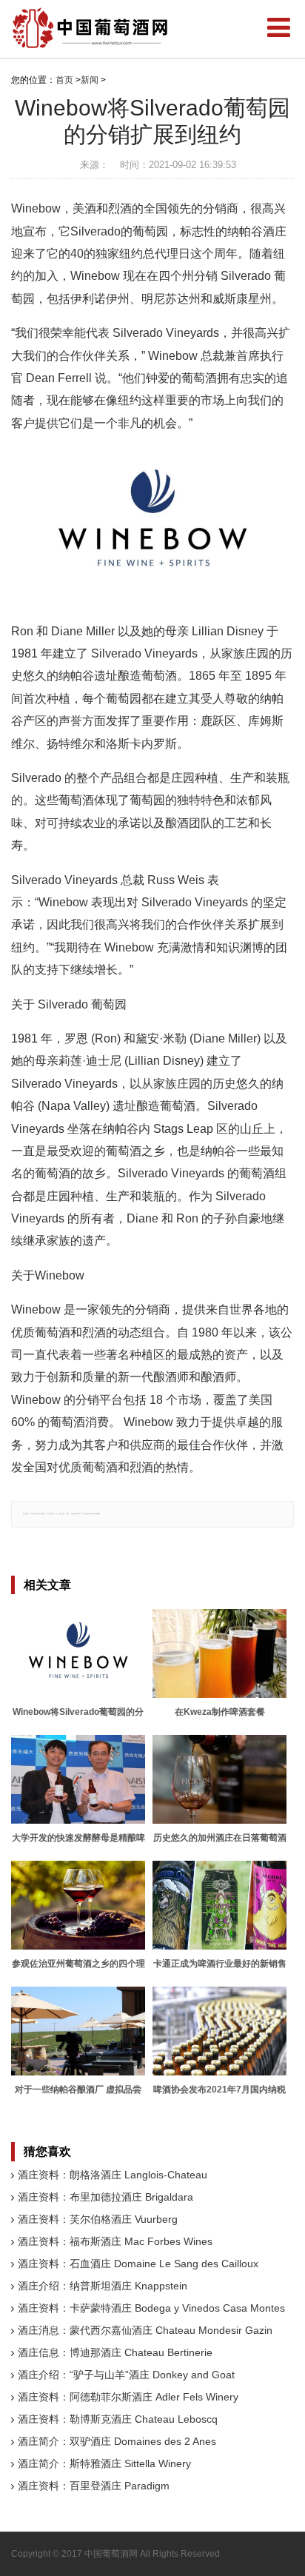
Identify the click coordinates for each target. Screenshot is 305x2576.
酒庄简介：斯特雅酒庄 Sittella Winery (104, 2463)
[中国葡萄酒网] (91, 28)
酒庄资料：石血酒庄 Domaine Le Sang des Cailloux (138, 2264)
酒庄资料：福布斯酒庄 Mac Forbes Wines (115, 2241)
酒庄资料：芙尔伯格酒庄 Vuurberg (98, 2219)
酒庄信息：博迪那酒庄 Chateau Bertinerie (115, 2352)
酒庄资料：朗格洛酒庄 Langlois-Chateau (113, 2175)
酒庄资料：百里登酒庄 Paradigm (94, 2486)
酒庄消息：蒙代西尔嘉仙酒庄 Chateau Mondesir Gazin (145, 2330)
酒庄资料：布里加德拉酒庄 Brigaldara (105, 2197)
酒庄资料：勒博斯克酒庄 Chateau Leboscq (118, 2419)
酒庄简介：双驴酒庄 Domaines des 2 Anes (117, 2441)
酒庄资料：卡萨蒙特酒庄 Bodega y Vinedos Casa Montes (151, 2308)
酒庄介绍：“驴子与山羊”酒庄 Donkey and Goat (126, 2375)
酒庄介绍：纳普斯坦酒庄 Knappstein (103, 2286)
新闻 (90, 80)
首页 (64, 80)
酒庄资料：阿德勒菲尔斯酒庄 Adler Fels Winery (128, 2397)
